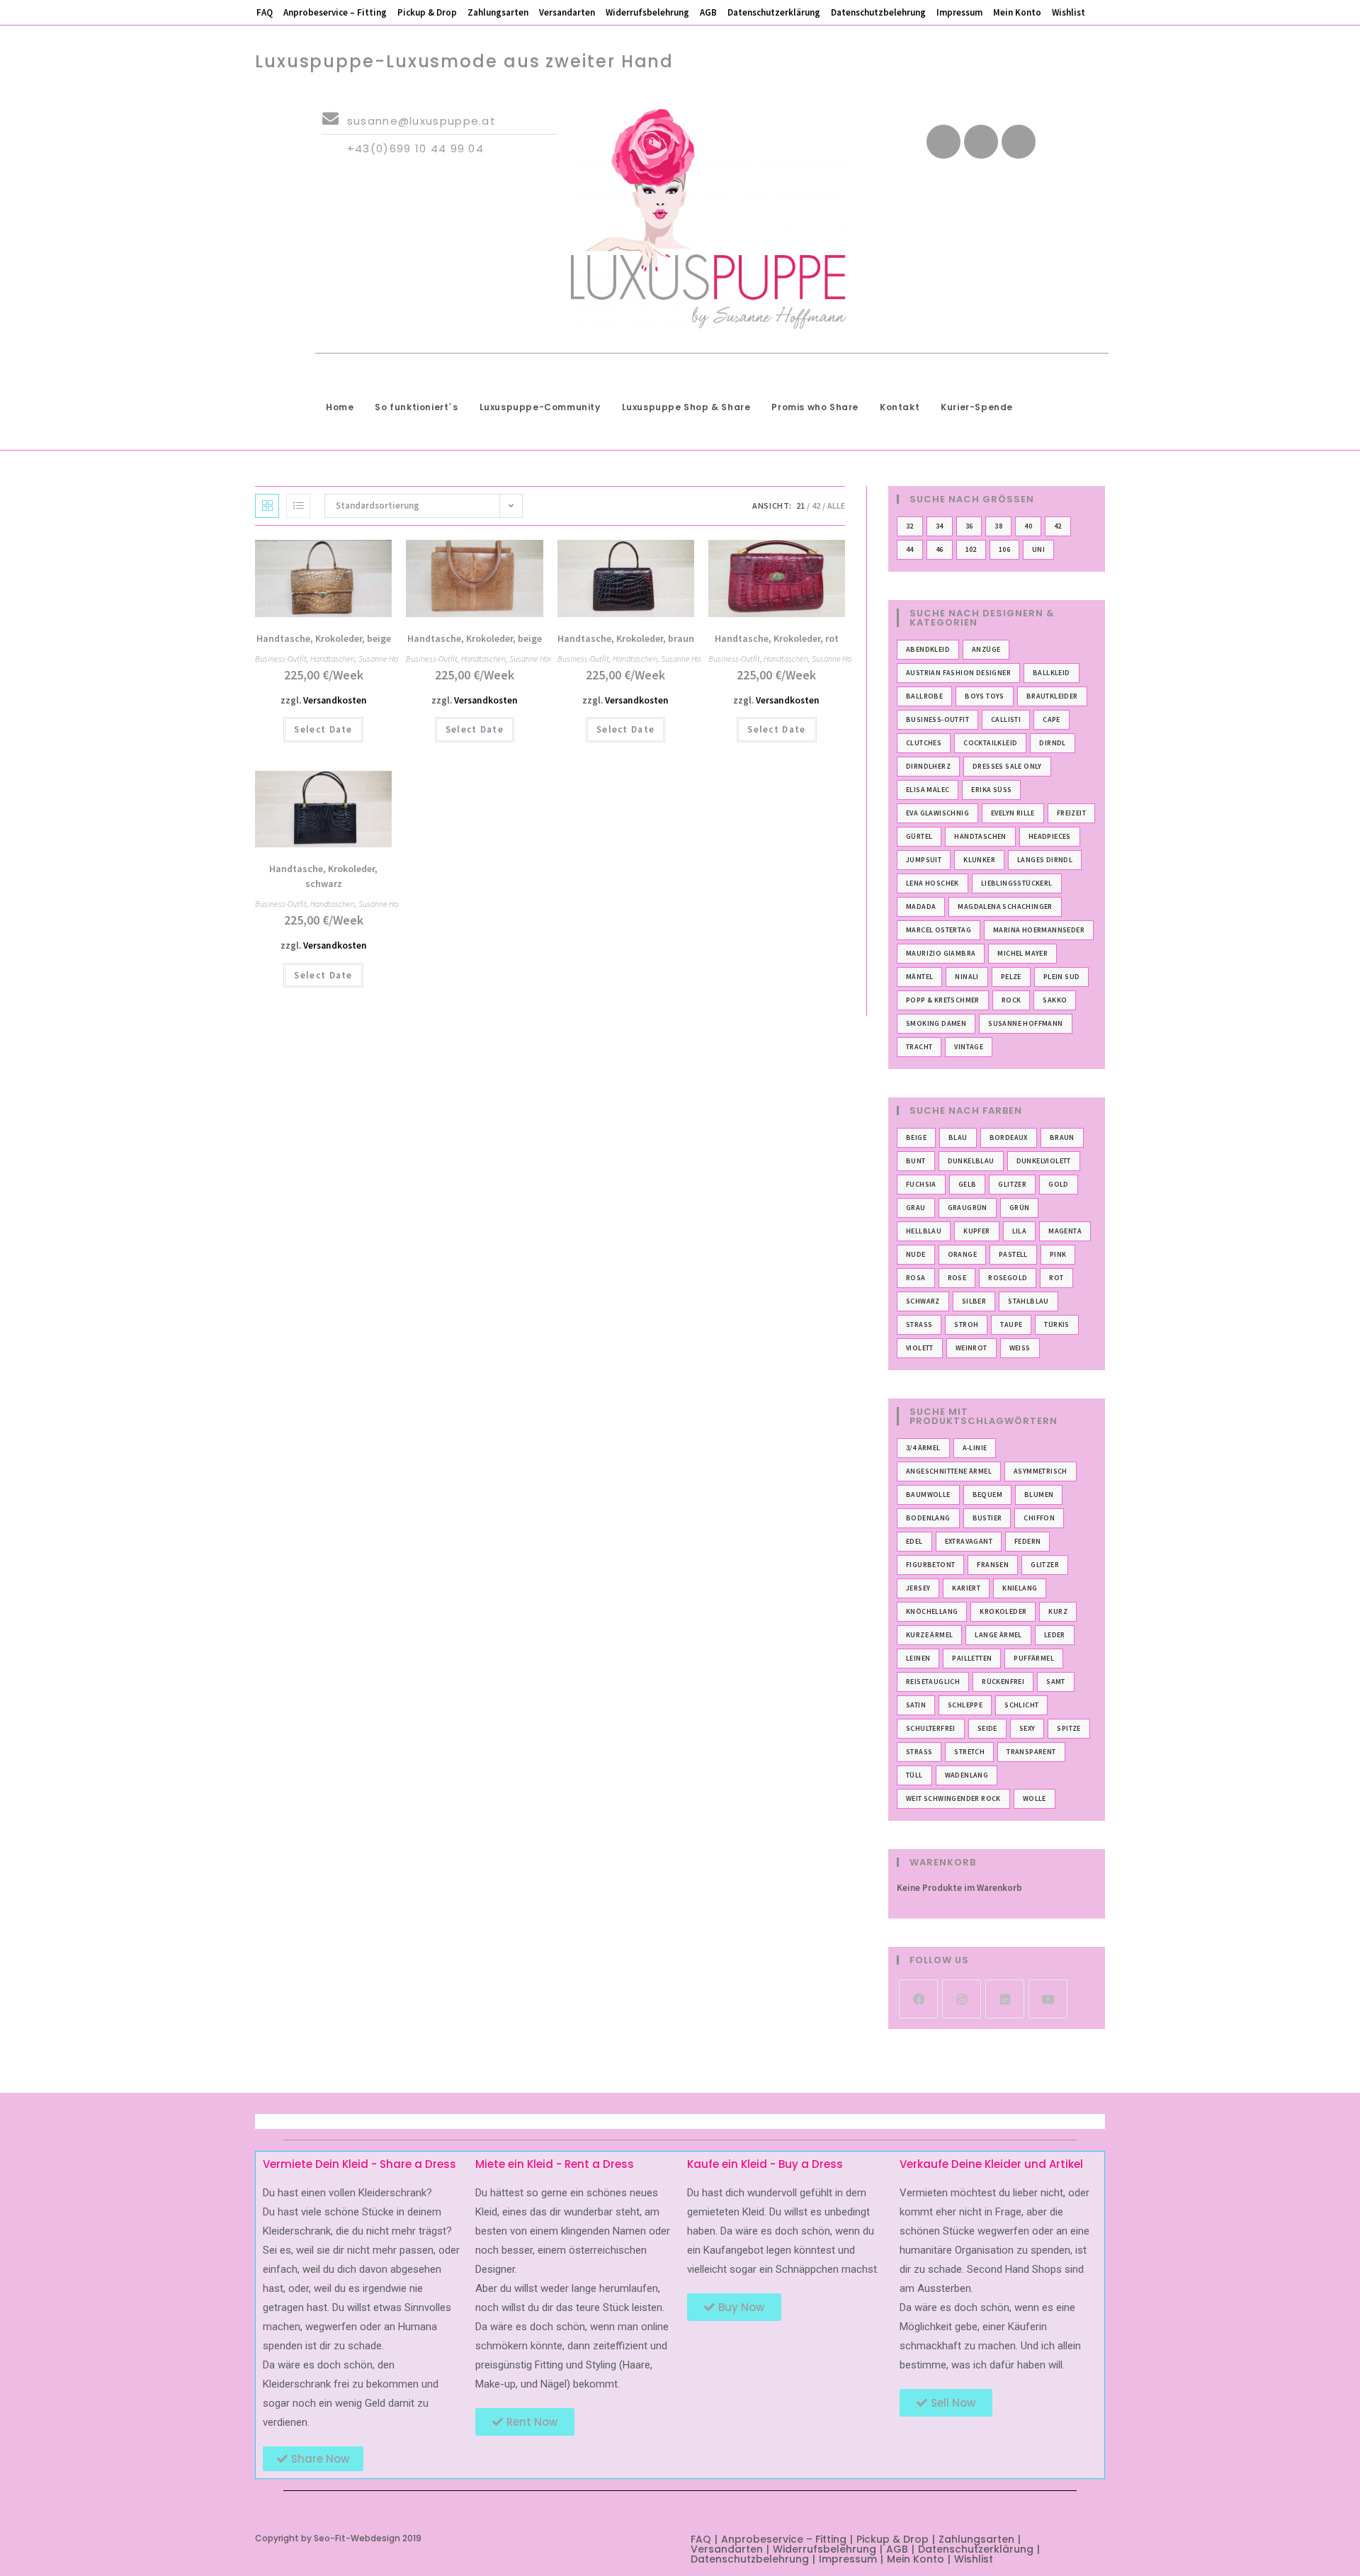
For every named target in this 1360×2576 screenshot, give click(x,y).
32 (910, 526)
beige (916, 1137)
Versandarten (567, 12)
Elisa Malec (928, 790)
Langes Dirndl (1045, 860)
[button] (340, 557)
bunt (916, 1161)
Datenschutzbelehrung (878, 12)
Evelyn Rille (1013, 813)
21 (800, 505)
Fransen (993, 1565)
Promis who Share (815, 407)
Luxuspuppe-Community (540, 407)
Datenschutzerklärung (774, 12)
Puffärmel (1034, 1658)
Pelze (1011, 977)
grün (1020, 1208)
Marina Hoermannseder (1039, 930)
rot (1056, 1278)
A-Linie (975, 1448)
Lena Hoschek (933, 883)
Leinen (918, 1658)
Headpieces (1050, 836)
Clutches (924, 743)
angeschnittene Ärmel (949, 1471)
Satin (916, 1705)
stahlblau (1028, 1301)
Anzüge (986, 649)
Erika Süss (991, 790)
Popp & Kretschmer (943, 1000)
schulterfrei (931, 1728)
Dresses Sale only (1007, 766)
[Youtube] (981, 142)
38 (998, 526)
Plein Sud (1062, 977)
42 (816, 505)
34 (940, 526)
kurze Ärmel (929, 1635)
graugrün (968, 1208)
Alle (836, 505)
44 (910, 549)
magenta (1065, 1231)
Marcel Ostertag (939, 930)
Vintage (969, 1047)
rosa (916, 1278)
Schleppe (965, 1705)
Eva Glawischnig (937, 813)
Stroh (966, 1324)
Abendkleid (928, 649)
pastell (1013, 1254)
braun (1062, 1137)
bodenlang (928, 1518)
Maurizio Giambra (941, 953)
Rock (1011, 1000)
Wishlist (1069, 12)
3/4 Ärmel (923, 1448)
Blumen (1039, 1495)
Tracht (919, 1047)
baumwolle (928, 1495)
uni (1038, 549)
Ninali (967, 977)
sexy (1027, 1728)
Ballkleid (1052, 673)
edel (914, 1541)
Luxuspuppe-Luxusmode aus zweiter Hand (464, 61)
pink (1058, 1254)
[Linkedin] (1019, 142)
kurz (1058, 1611)
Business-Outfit (281, 659)
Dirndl (1052, 743)
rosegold (1008, 1278)
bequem (987, 1495)
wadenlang (967, 1775)
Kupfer (976, 1231)
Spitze (1069, 1728)
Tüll (914, 1775)
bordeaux (1009, 1137)
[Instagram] (962, 1999)
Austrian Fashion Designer (958, 673)
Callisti (1006, 719)
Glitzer (1012, 1184)
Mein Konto (1017, 12)
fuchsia (921, 1184)
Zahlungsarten (498, 12)
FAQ (265, 12)
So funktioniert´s (416, 407)
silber (974, 1301)
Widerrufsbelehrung (647, 12)
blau (958, 1137)
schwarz (923, 1301)
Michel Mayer (1022, 953)
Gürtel (919, 836)
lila (1020, 1231)
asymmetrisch (1041, 1471)
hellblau (924, 1231)
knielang (1020, 1588)
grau (916, 1208)
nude (916, 1254)
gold (1059, 1184)
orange (962, 1254)
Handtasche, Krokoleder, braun (626, 638)
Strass (919, 1324)
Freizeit (1071, 813)
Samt (1056, 1682)
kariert (966, 1588)
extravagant (969, 1541)
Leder (1055, 1635)
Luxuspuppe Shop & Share (686, 407)
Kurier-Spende (977, 407)
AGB (708, 12)
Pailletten (972, 1658)
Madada (921, 906)
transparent (1031, 1752)
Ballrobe (924, 696)
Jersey (918, 1588)
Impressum (959, 12)
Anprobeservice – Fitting (335, 12)
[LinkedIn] (1005, 1999)
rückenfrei (1003, 1682)
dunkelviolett (1044, 1161)
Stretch (969, 1752)
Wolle (1035, 1798)
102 (971, 549)
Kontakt (900, 407)
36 (969, 526)
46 (940, 549)
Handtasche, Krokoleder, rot (777, 638)
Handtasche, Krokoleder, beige (324, 638)
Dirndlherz (928, 766)
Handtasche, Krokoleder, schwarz (323, 876)
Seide (987, 1728)
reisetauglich (933, 1682)
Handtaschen (333, 659)
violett (920, 1348)
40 (1028, 526)
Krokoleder (1003, 1611)
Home (340, 407)
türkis (1056, 1324)
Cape (1052, 719)
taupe (1011, 1324)
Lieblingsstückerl (1017, 883)
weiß (1020, 1348)
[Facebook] (943, 142)
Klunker (979, 860)
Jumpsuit (924, 860)
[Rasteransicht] (267, 506)
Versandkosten (335, 700)
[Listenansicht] (298, 506)
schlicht (1021, 1705)
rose (957, 1278)
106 (1004, 549)
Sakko (1055, 1000)
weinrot (971, 1348)
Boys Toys (985, 696)
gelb (968, 1184)
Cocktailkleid (990, 743)
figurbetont (930, 1565)
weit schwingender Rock (953, 1798)
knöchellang (932, 1611)
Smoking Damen (936, 1023)
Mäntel (919, 977)
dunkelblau (971, 1161)
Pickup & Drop (427, 12)
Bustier (987, 1518)
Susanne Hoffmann (390, 659)
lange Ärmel (998, 1635)
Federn (1027, 1541)
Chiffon (1039, 1518)
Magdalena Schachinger (1005, 906)
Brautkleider (1052, 696)
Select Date (323, 729)
